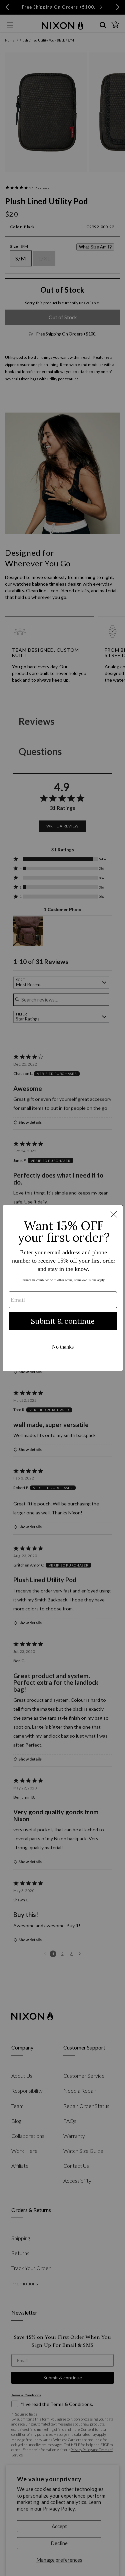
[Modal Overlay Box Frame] (63, 1288)
